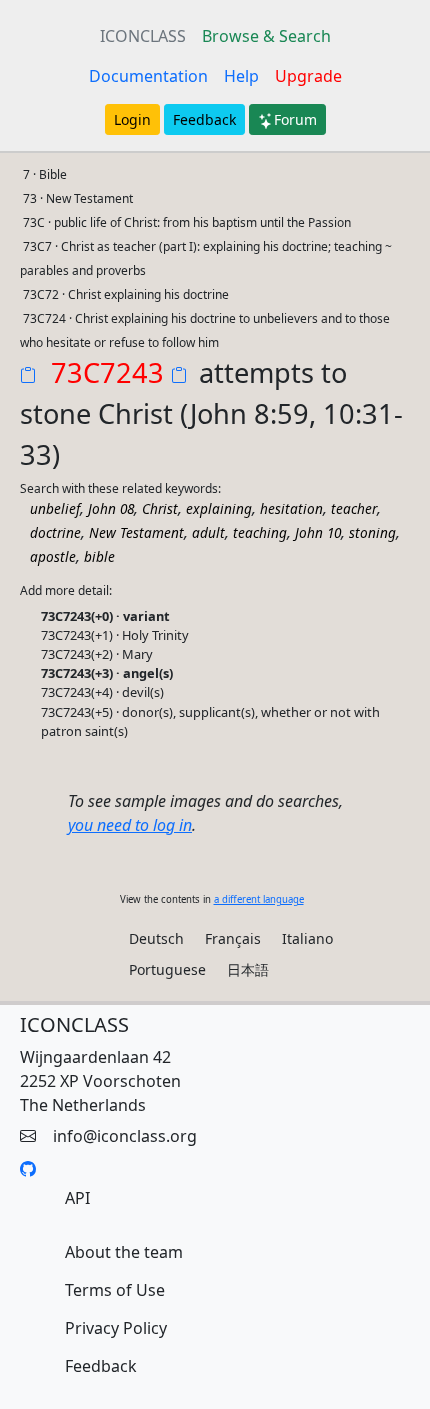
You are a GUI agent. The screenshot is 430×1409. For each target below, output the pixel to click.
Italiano (307, 938)
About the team (124, 1252)
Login (132, 119)
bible (99, 556)
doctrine (55, 532)
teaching (260, 532)
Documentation (148, 76)
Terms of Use (115, 1290)
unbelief (55, 508)
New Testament (136, 532)
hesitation (291, 508)
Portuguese (167, 969)
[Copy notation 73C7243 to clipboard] (32, 377)
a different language (259, 899)
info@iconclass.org (125, 1136)
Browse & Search (266, 36)
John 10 (318, 532)
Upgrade (308, 76)
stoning (372, 532)
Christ (160, 508)
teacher (354, 508)
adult (208, 532)
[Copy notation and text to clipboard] (183, 377)
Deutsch (156, 938)
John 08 (111, 508)
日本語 (248, 969)
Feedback (204, 119)
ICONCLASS (143, 36)
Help (241, 76)
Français (233, 938)
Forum (295, 119)
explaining (219, 508)
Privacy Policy (116, 1328)
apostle (53, 556)
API (77, 1198)
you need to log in (130, 825)
